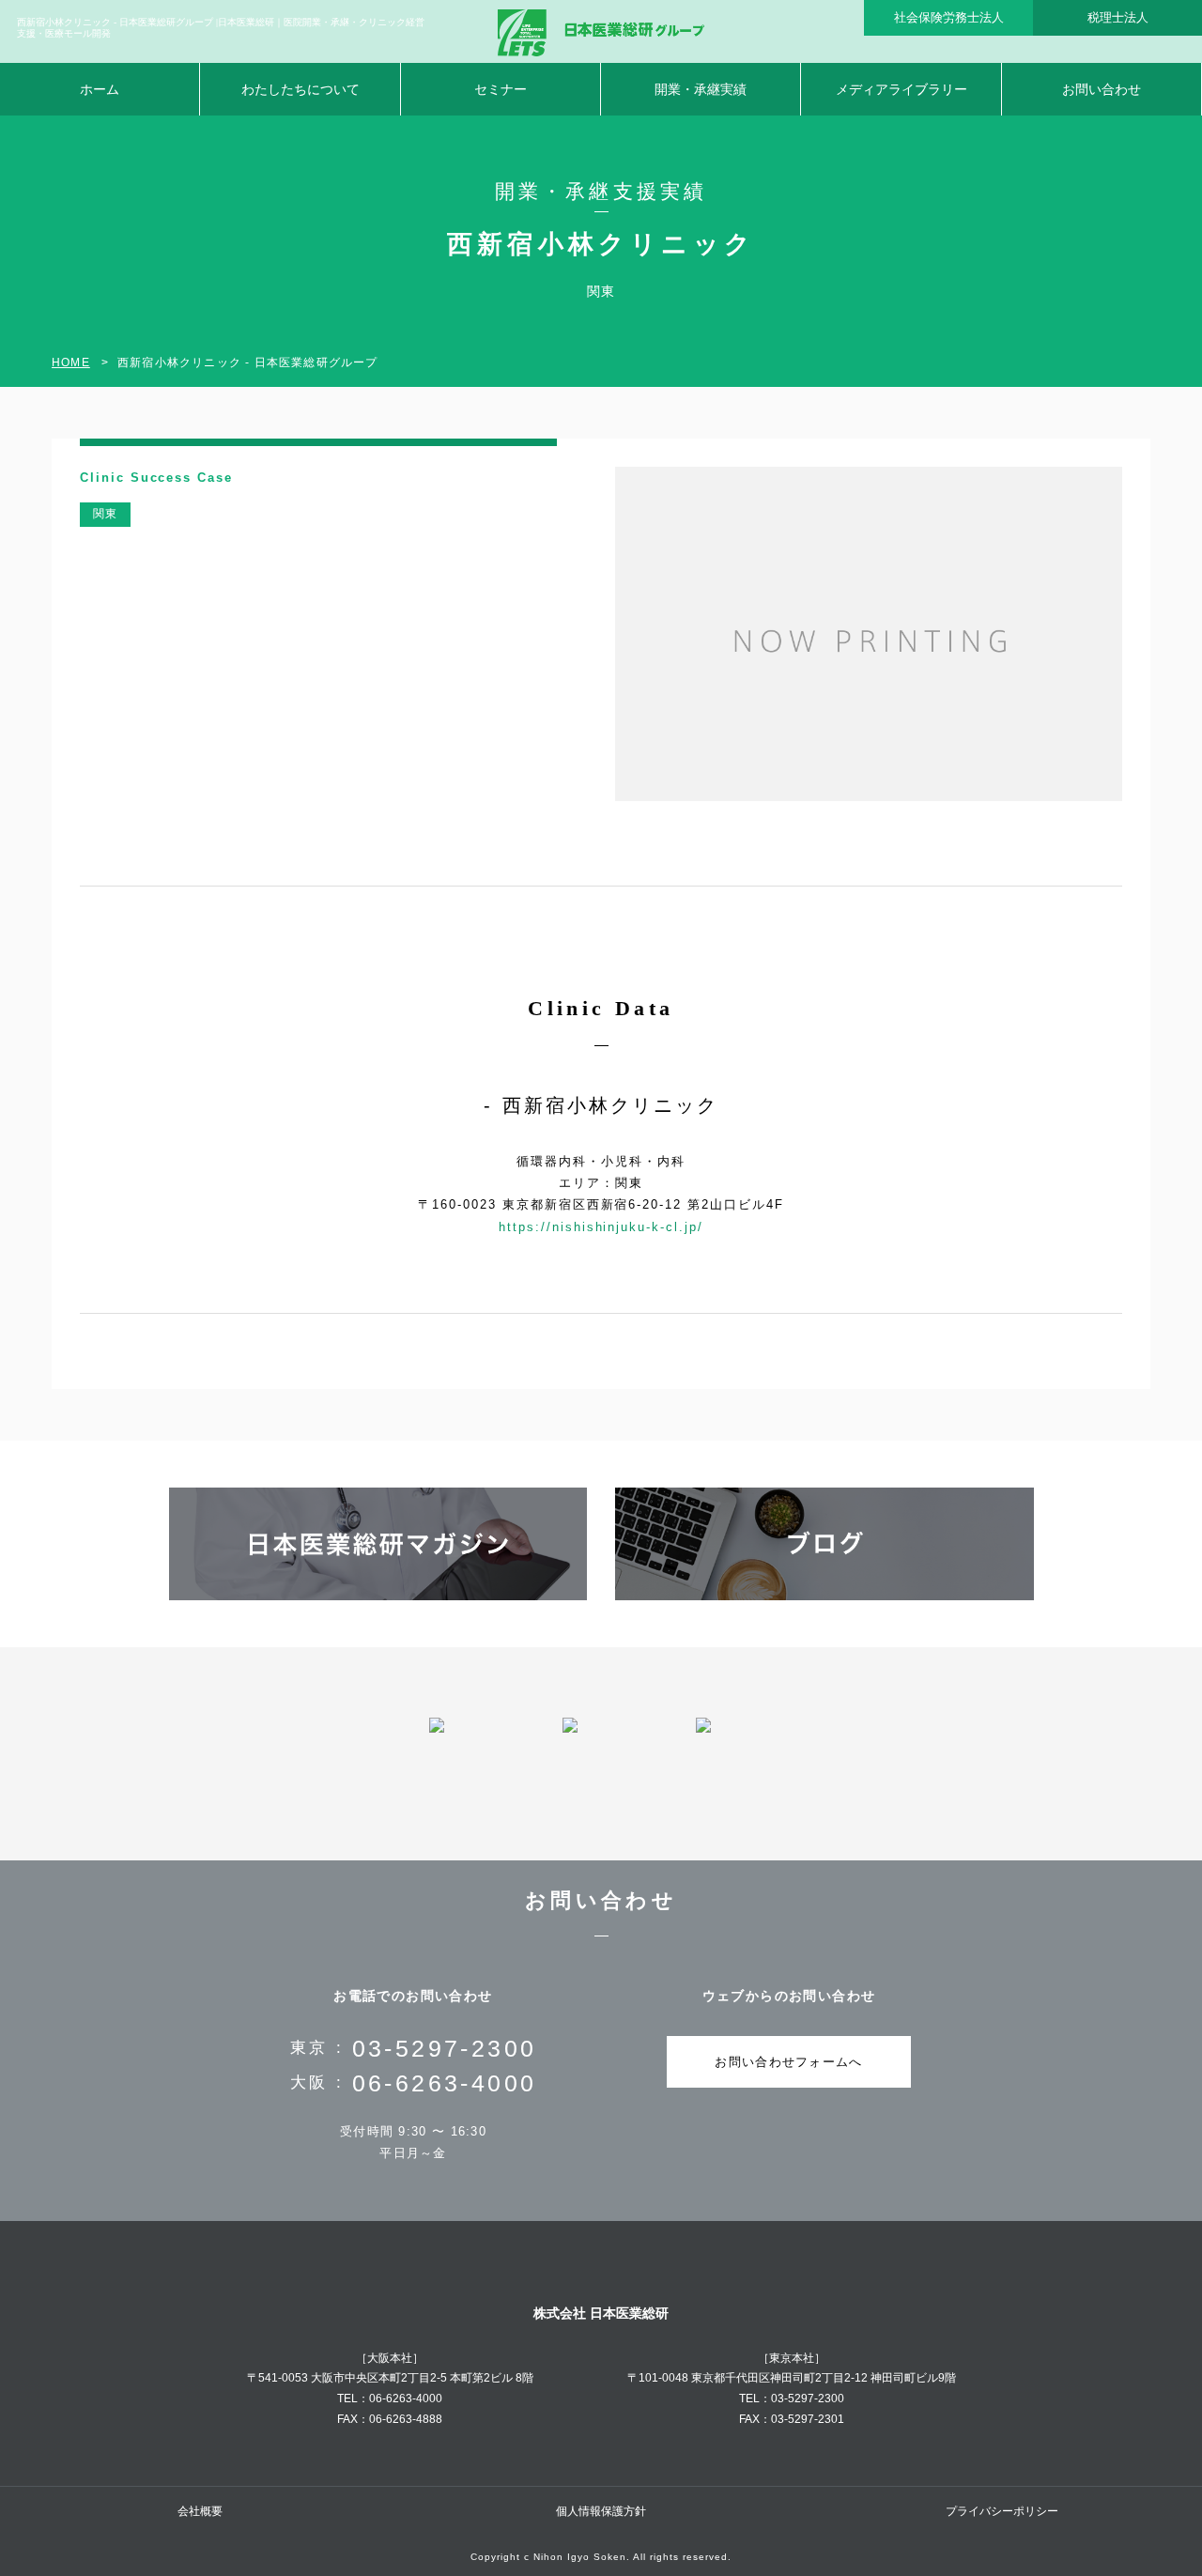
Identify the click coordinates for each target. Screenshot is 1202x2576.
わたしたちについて (300, 89)
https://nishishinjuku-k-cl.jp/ (601, 1227)
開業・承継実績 (701, 89)
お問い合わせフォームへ (788, 2062)
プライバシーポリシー (1002, 2511)
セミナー (501, 89)
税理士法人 (1118, 17)
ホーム (100, 89)
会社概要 (200, 2511)
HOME (71, 362)
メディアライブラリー (901, 89)
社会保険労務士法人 (949, 17)
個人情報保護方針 (601, 2511)
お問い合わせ (1102, 89)
